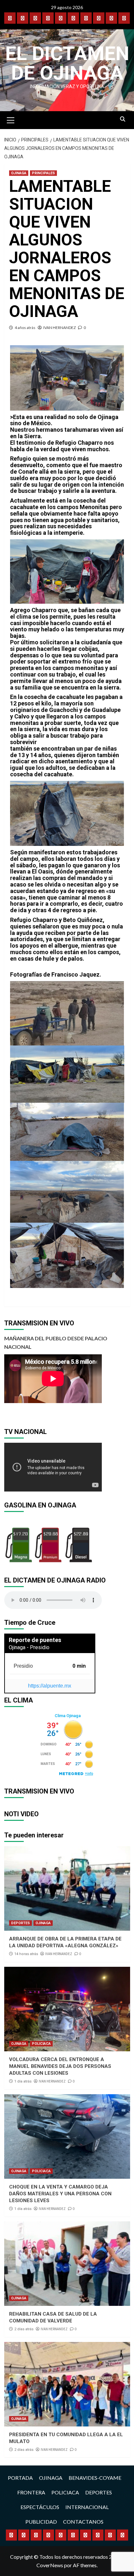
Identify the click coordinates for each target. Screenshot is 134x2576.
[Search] (123, 119)
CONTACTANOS (83, 2522)
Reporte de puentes (35, 1640)
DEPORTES (20, 1923)
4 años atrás (25, 328)
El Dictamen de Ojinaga (67, 63)
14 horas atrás (26, 1954)
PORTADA (20, 2478)
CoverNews (50, 2565)
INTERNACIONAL (87, 2507)
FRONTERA (31, 2492)
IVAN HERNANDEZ (60, 328)
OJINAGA (19, 173)
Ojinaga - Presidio (29, 1647)
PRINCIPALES (43, 173)
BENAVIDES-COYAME (95, 2478)
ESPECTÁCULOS (40, 2507)
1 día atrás (23, 2081)
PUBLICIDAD (41, 2522)
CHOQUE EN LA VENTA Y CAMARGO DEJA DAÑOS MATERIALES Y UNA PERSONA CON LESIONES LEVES (60, 2194)
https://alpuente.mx (50, 1686)
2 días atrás (24, 2329)
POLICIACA (41, 2044)
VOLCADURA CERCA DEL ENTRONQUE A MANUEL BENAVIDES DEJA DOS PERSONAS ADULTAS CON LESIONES (60, 2066)
